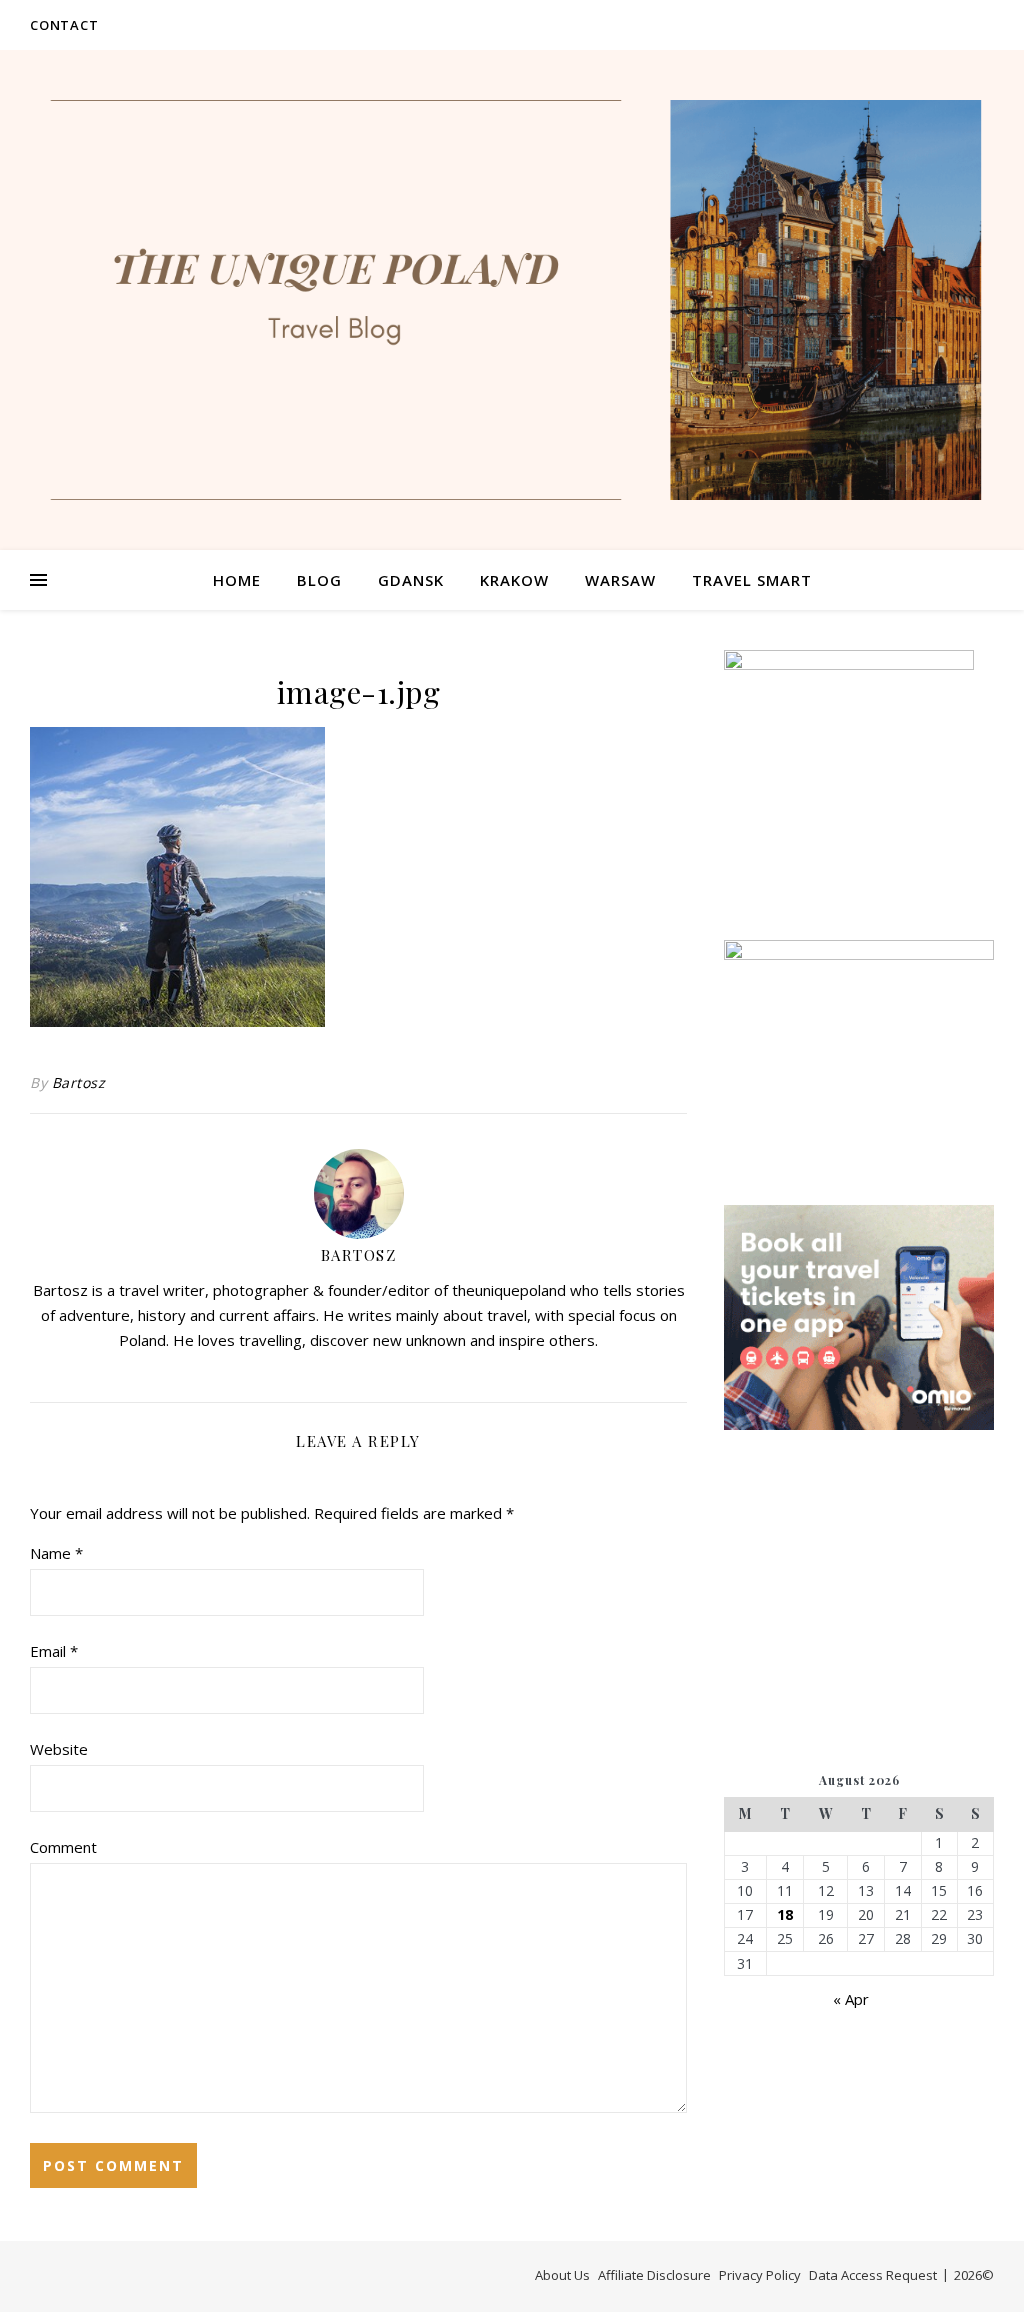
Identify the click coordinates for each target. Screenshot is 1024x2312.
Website (59, 1749)
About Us (562, 2275)
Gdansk (411, 580)
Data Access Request (873, 2275)
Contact (64, 25)
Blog (319, 580)
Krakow (514, 580)
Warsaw (620, 580)
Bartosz (79, 1082)
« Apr (851, 1999)
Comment (63, 1847)
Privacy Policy (760, 2275)
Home (237, 580)
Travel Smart (752, 580)
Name (56, 1553)
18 (785, 1915)
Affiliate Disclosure (654, 2275)
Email (54, 1651)
